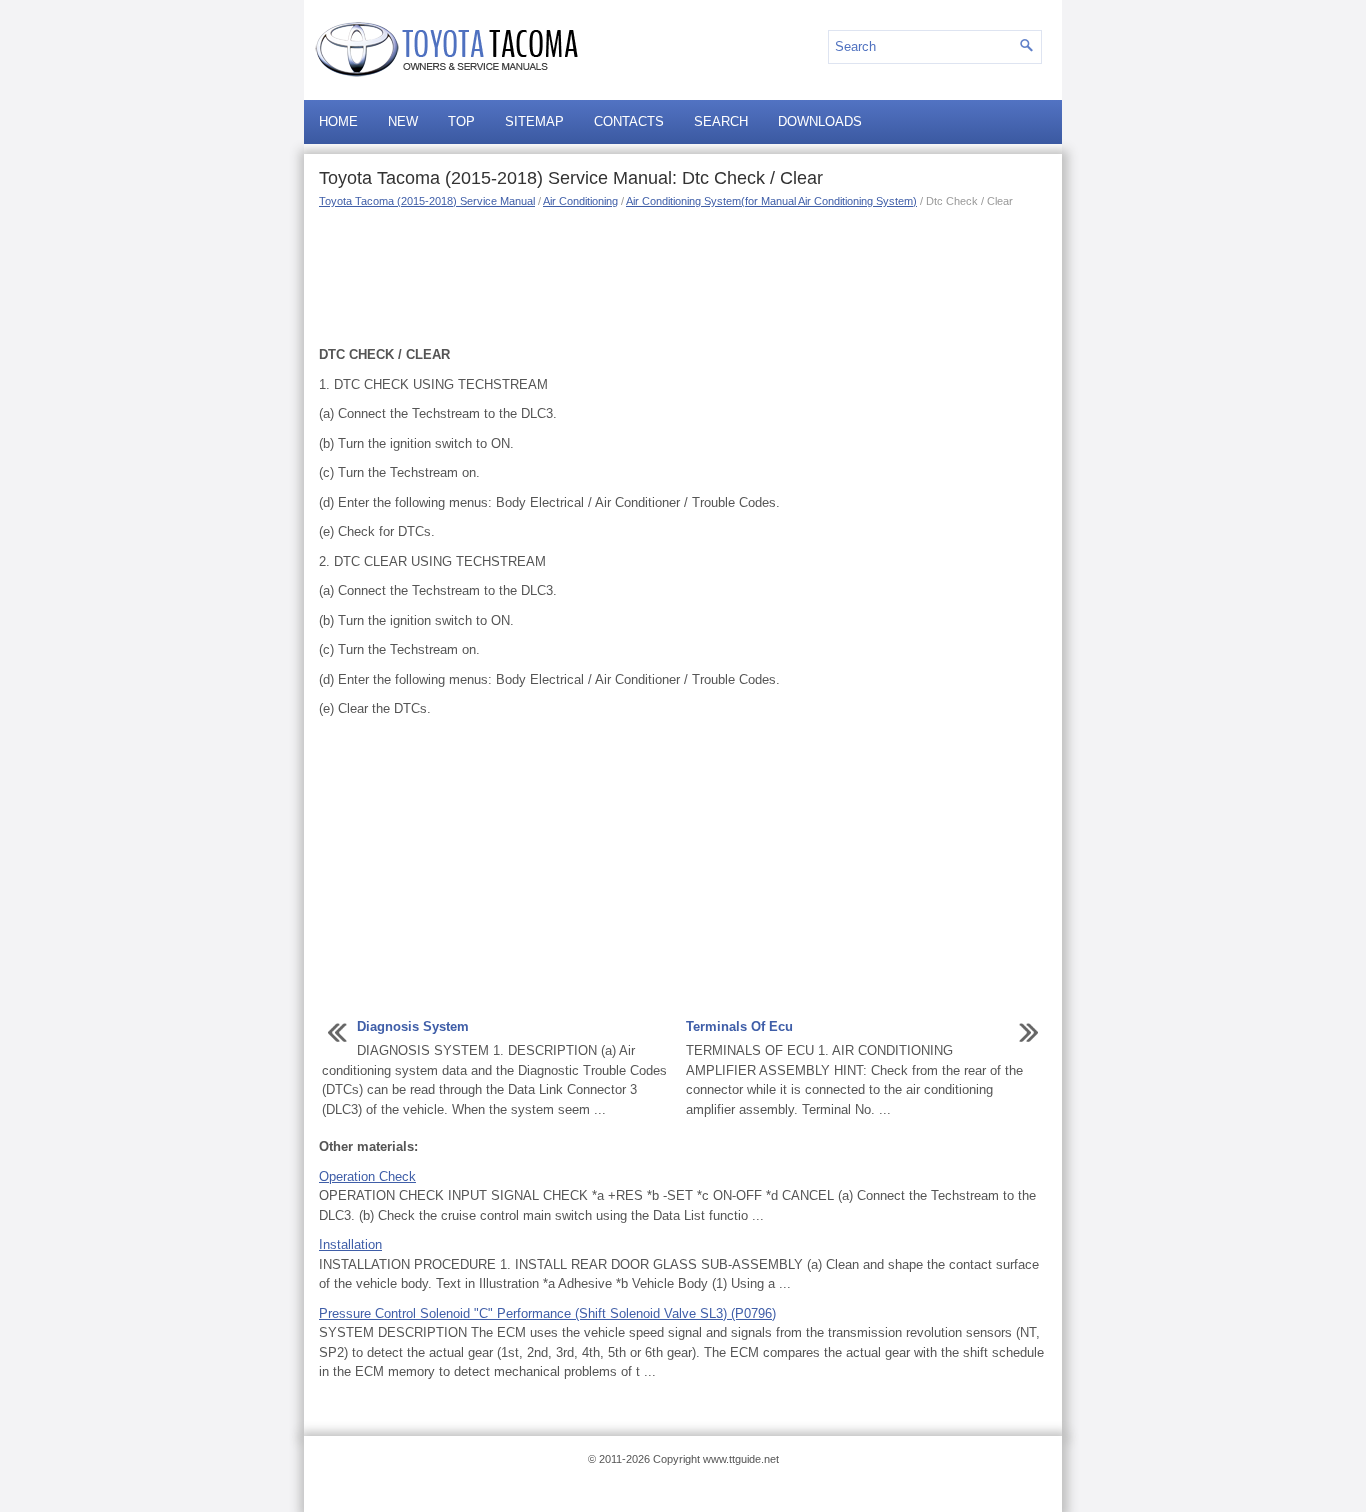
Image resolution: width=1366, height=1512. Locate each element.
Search (721, 121)
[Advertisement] (683, 275)
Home (338, 121)
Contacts (629, 121)
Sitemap (534, 121)
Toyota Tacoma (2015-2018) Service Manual (427, 201)
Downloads (820, 121)
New (403, 121)
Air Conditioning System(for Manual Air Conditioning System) (771, 201)
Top (461, 121)
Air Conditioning (580, 201)
